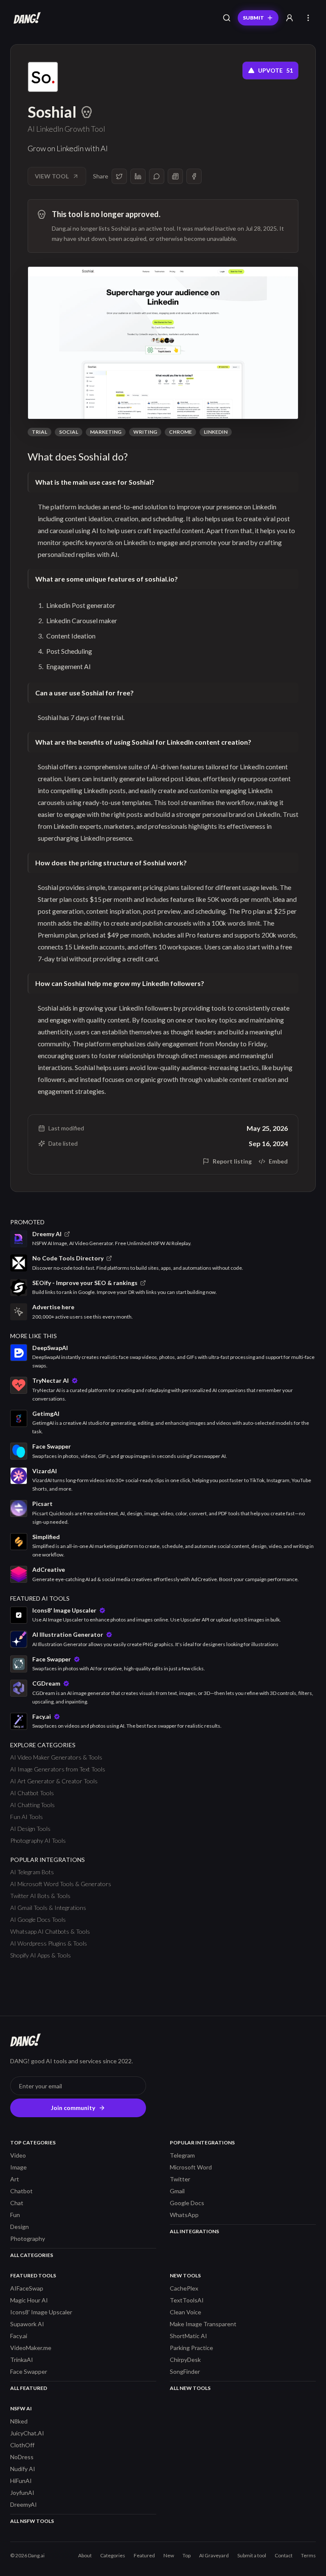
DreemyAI (24, 2504)
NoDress (22, 2457)
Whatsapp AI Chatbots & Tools (50, 1931)
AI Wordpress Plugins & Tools (49, 1943)
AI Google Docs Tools (38, 1919)
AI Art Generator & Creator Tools (54, 1781)
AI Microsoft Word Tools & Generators (61, 1884)
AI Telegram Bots (32, 1872)
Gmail (177, 2191)
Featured (144, 2555)
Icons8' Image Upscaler (41, 2312)
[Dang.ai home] (25, 18)
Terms (308, 2555)
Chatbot (21, 2191)
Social (69, 432)
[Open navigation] (308, 18)
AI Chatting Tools (32, 1805)
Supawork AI (27, 2324)
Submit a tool (252, 2555)
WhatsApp (184, 2215)
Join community (73, 2108)
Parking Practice (191, 2348)
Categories (113, 2555)
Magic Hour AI (29, 2300)
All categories (32, 2255)
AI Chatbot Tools (32, 1793)
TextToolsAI (187, 2300)
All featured (29, 2388)
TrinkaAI (22, 2360)
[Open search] (227, 18)
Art (15, 2179)
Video (18, 2155)
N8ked (19, 2421)
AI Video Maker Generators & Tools (56, 1757)
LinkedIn (216, 432)
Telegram (182, 2155)
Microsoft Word (191, 2167)
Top (187, 2555)
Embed (278, 1161)
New (169, 2555)
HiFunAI (21, 2481)
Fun (15, 2215)
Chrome (180, 432)
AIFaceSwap (27, 2288)
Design (20, 2227)
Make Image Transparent (203, 2324)
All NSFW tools (32, 2521)
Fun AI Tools (27, 1817)
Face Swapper (29, 2371)
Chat (17, 2203)
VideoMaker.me (31, 2348)
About (85, 2555)
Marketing (106, 432)
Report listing (232, 1161)
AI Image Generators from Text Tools (58, 1769)
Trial (39, 432)
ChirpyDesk (185, 2360)
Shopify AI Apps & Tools (41, 1955)
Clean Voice (185, 2312)
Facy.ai (19, 2336)
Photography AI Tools (38, 1840)
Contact (284, 2555)
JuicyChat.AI (27, 2433)
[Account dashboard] (289, 18)
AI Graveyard (214, 2555)
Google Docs (187, 2203)
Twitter (180, 2179)
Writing (145, 432)
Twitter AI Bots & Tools (40, 1896)
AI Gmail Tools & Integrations (48, 1908)
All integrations (194, 2231)
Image (18, 2167)
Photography (28, 2238)
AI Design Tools (30, 1829)
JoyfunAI (22, 2493)
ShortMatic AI (188, 2336)
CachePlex (184, 2288)
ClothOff (22, 2445)
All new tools (190, 2388)
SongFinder (185, 2371)
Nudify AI (23, 2469)
